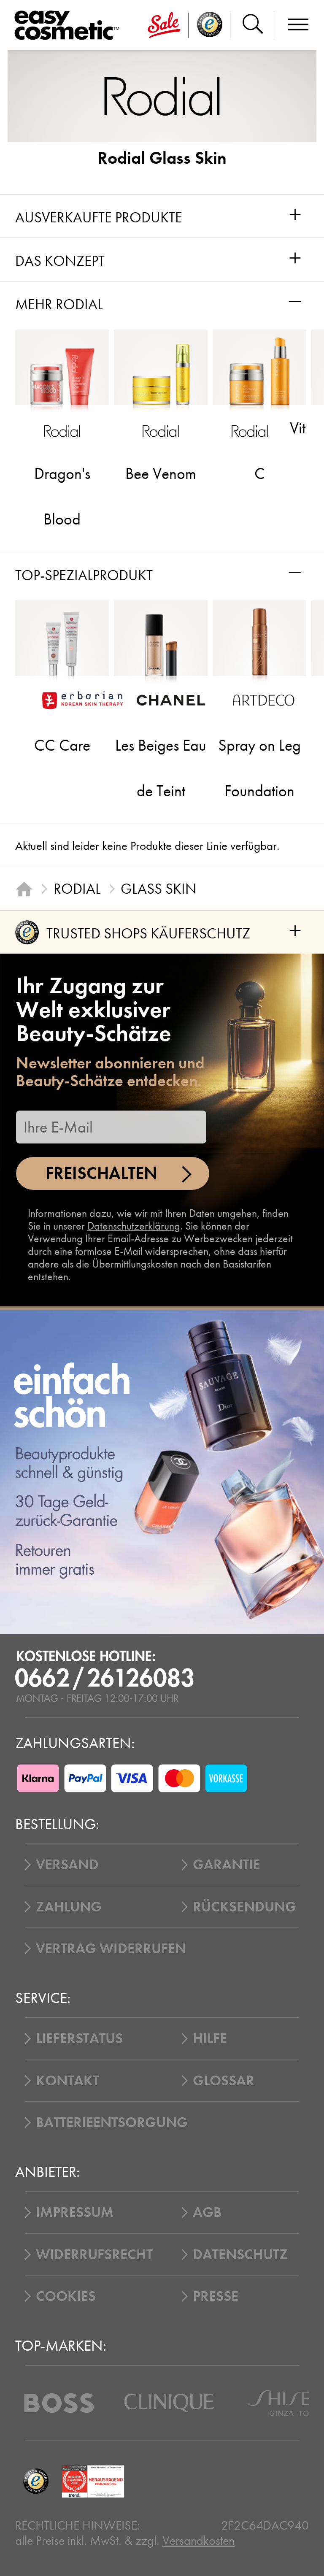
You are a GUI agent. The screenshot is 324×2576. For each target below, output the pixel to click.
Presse (216, 2296)
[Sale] (164, 25)
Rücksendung (244, 1907)
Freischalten (101, 1173)
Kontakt (67, 2081)
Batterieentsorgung (112, 2122)
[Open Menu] (70, 26)
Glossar (224, 2081)
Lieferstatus (79, 2038)
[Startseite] (24, 889)
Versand (67, 1865)
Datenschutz (240, 2254)
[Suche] (252, 25)
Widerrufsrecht (94, 2254)
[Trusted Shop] (210, 25)
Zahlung (69, 1907)
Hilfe (210, 2038)
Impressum (75, 2212)
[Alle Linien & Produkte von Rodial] (162, 96)
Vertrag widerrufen (111, 1949)
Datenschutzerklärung (134, 1226)
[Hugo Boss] (59, 2403)
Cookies (66, 2296)
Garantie (227, 1865)
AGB (207, 2212)
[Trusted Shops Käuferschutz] (36, 2481)
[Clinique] (169, 2403)
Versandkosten (198, 2541)
